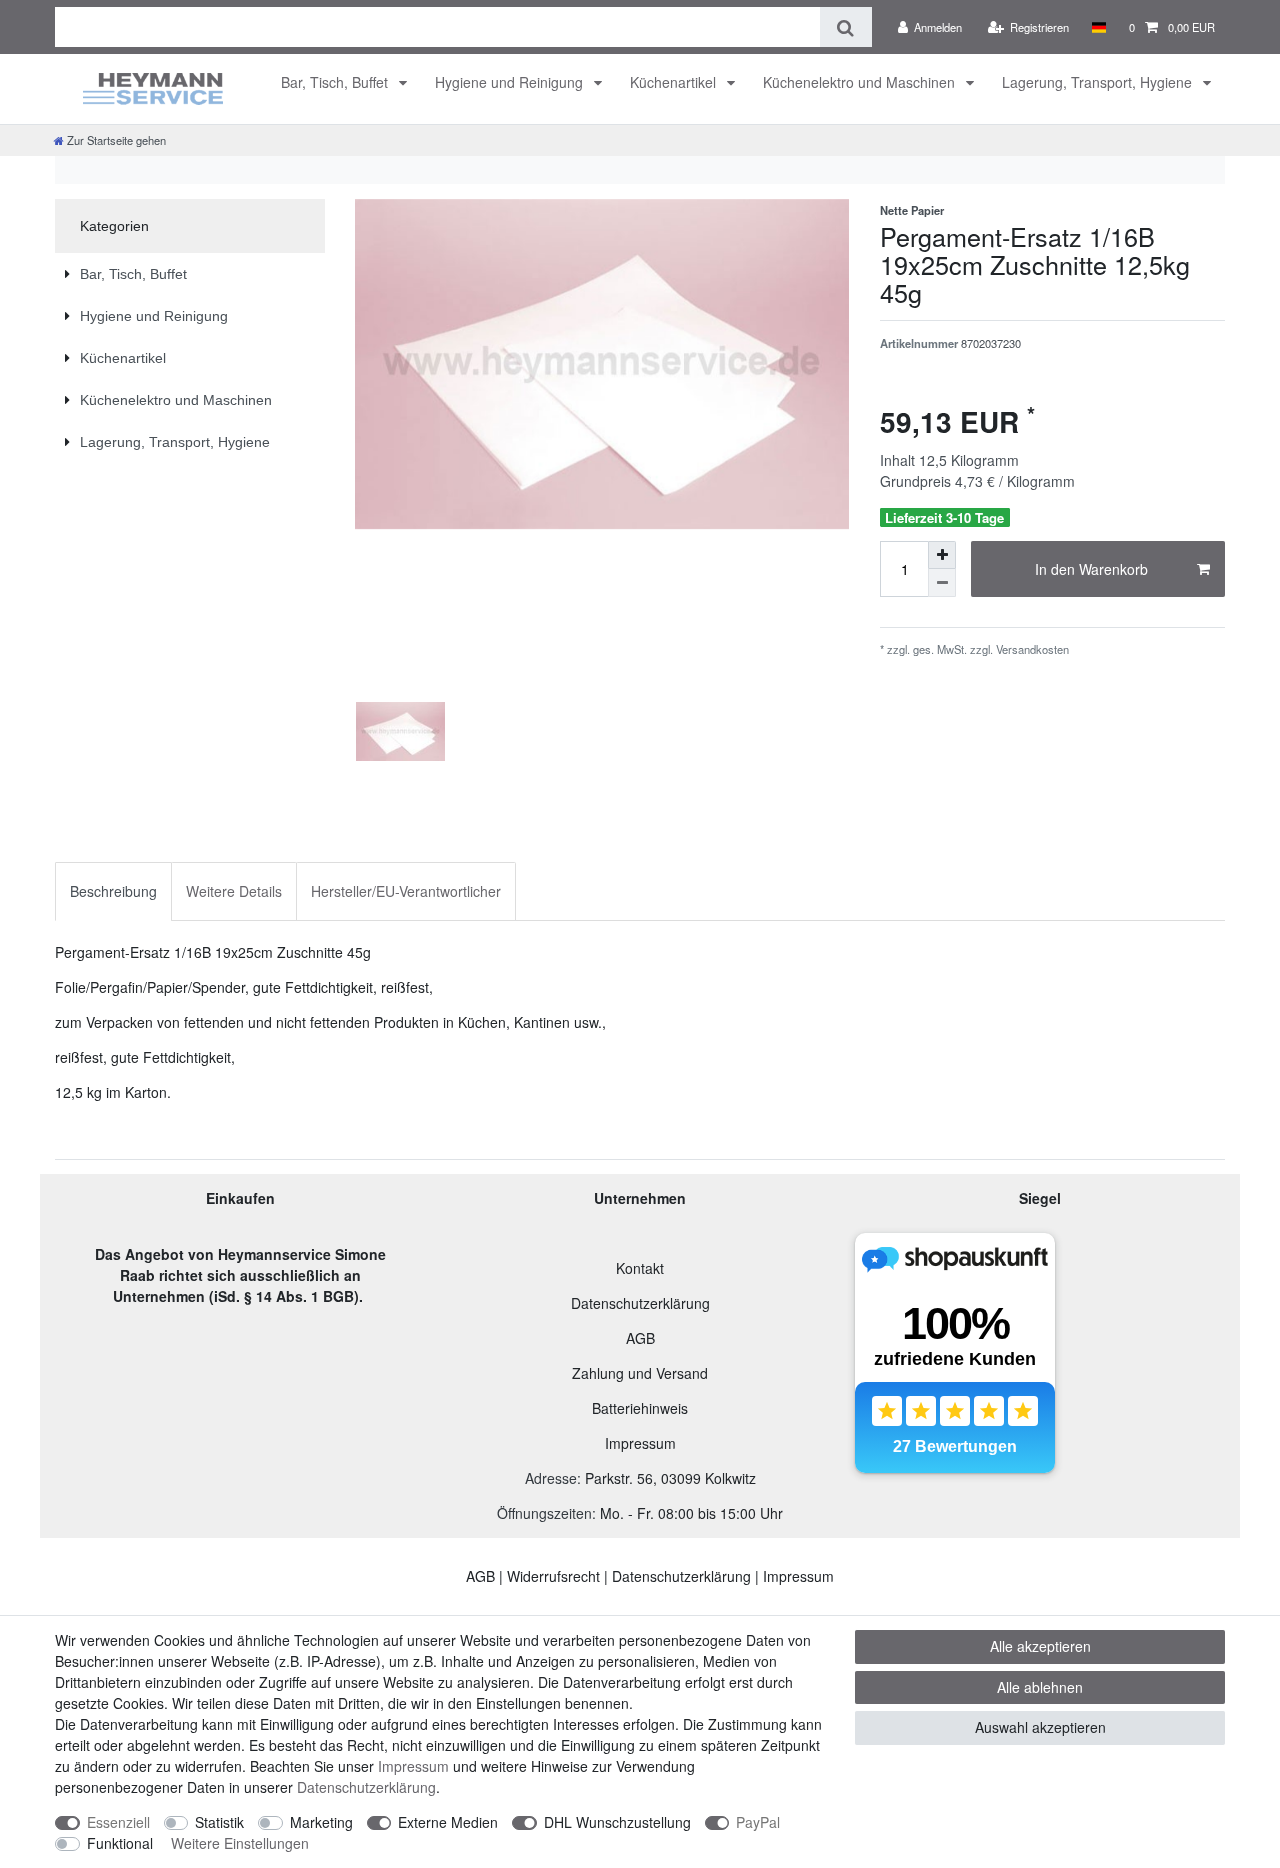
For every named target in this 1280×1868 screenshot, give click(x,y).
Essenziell (118, 1822)
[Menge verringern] (942, 583)
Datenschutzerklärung (640, 1303)
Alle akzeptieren (1040, 1646)
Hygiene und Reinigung (511, 82)
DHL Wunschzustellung (617, 1822)
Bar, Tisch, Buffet (336, 82)
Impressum (640, 1443)
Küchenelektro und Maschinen (861, 82)
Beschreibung (113, 891)
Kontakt (640, 1268)
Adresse (551, 1478)
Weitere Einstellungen (240, 1843)
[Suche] (845, 27)
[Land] (1098, 27)
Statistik (219, 1822)
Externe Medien (448, 1822)
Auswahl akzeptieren (1040, 1727)
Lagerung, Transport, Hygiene (1099, 82)
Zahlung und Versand (640, 1373)
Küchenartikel (675, 82)
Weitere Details (234, 891)
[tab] (113, 891)
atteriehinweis (644, 1408)
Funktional (120, 1843)
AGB (640, 1338)
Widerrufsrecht (553, 1576)
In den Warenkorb (1091, 569)
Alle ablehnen (1040, 1687)
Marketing (321, 1822)
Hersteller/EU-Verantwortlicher (406, 891)
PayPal (758, 1822)
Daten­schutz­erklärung (366, 1787)
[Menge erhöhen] (942, 555)
